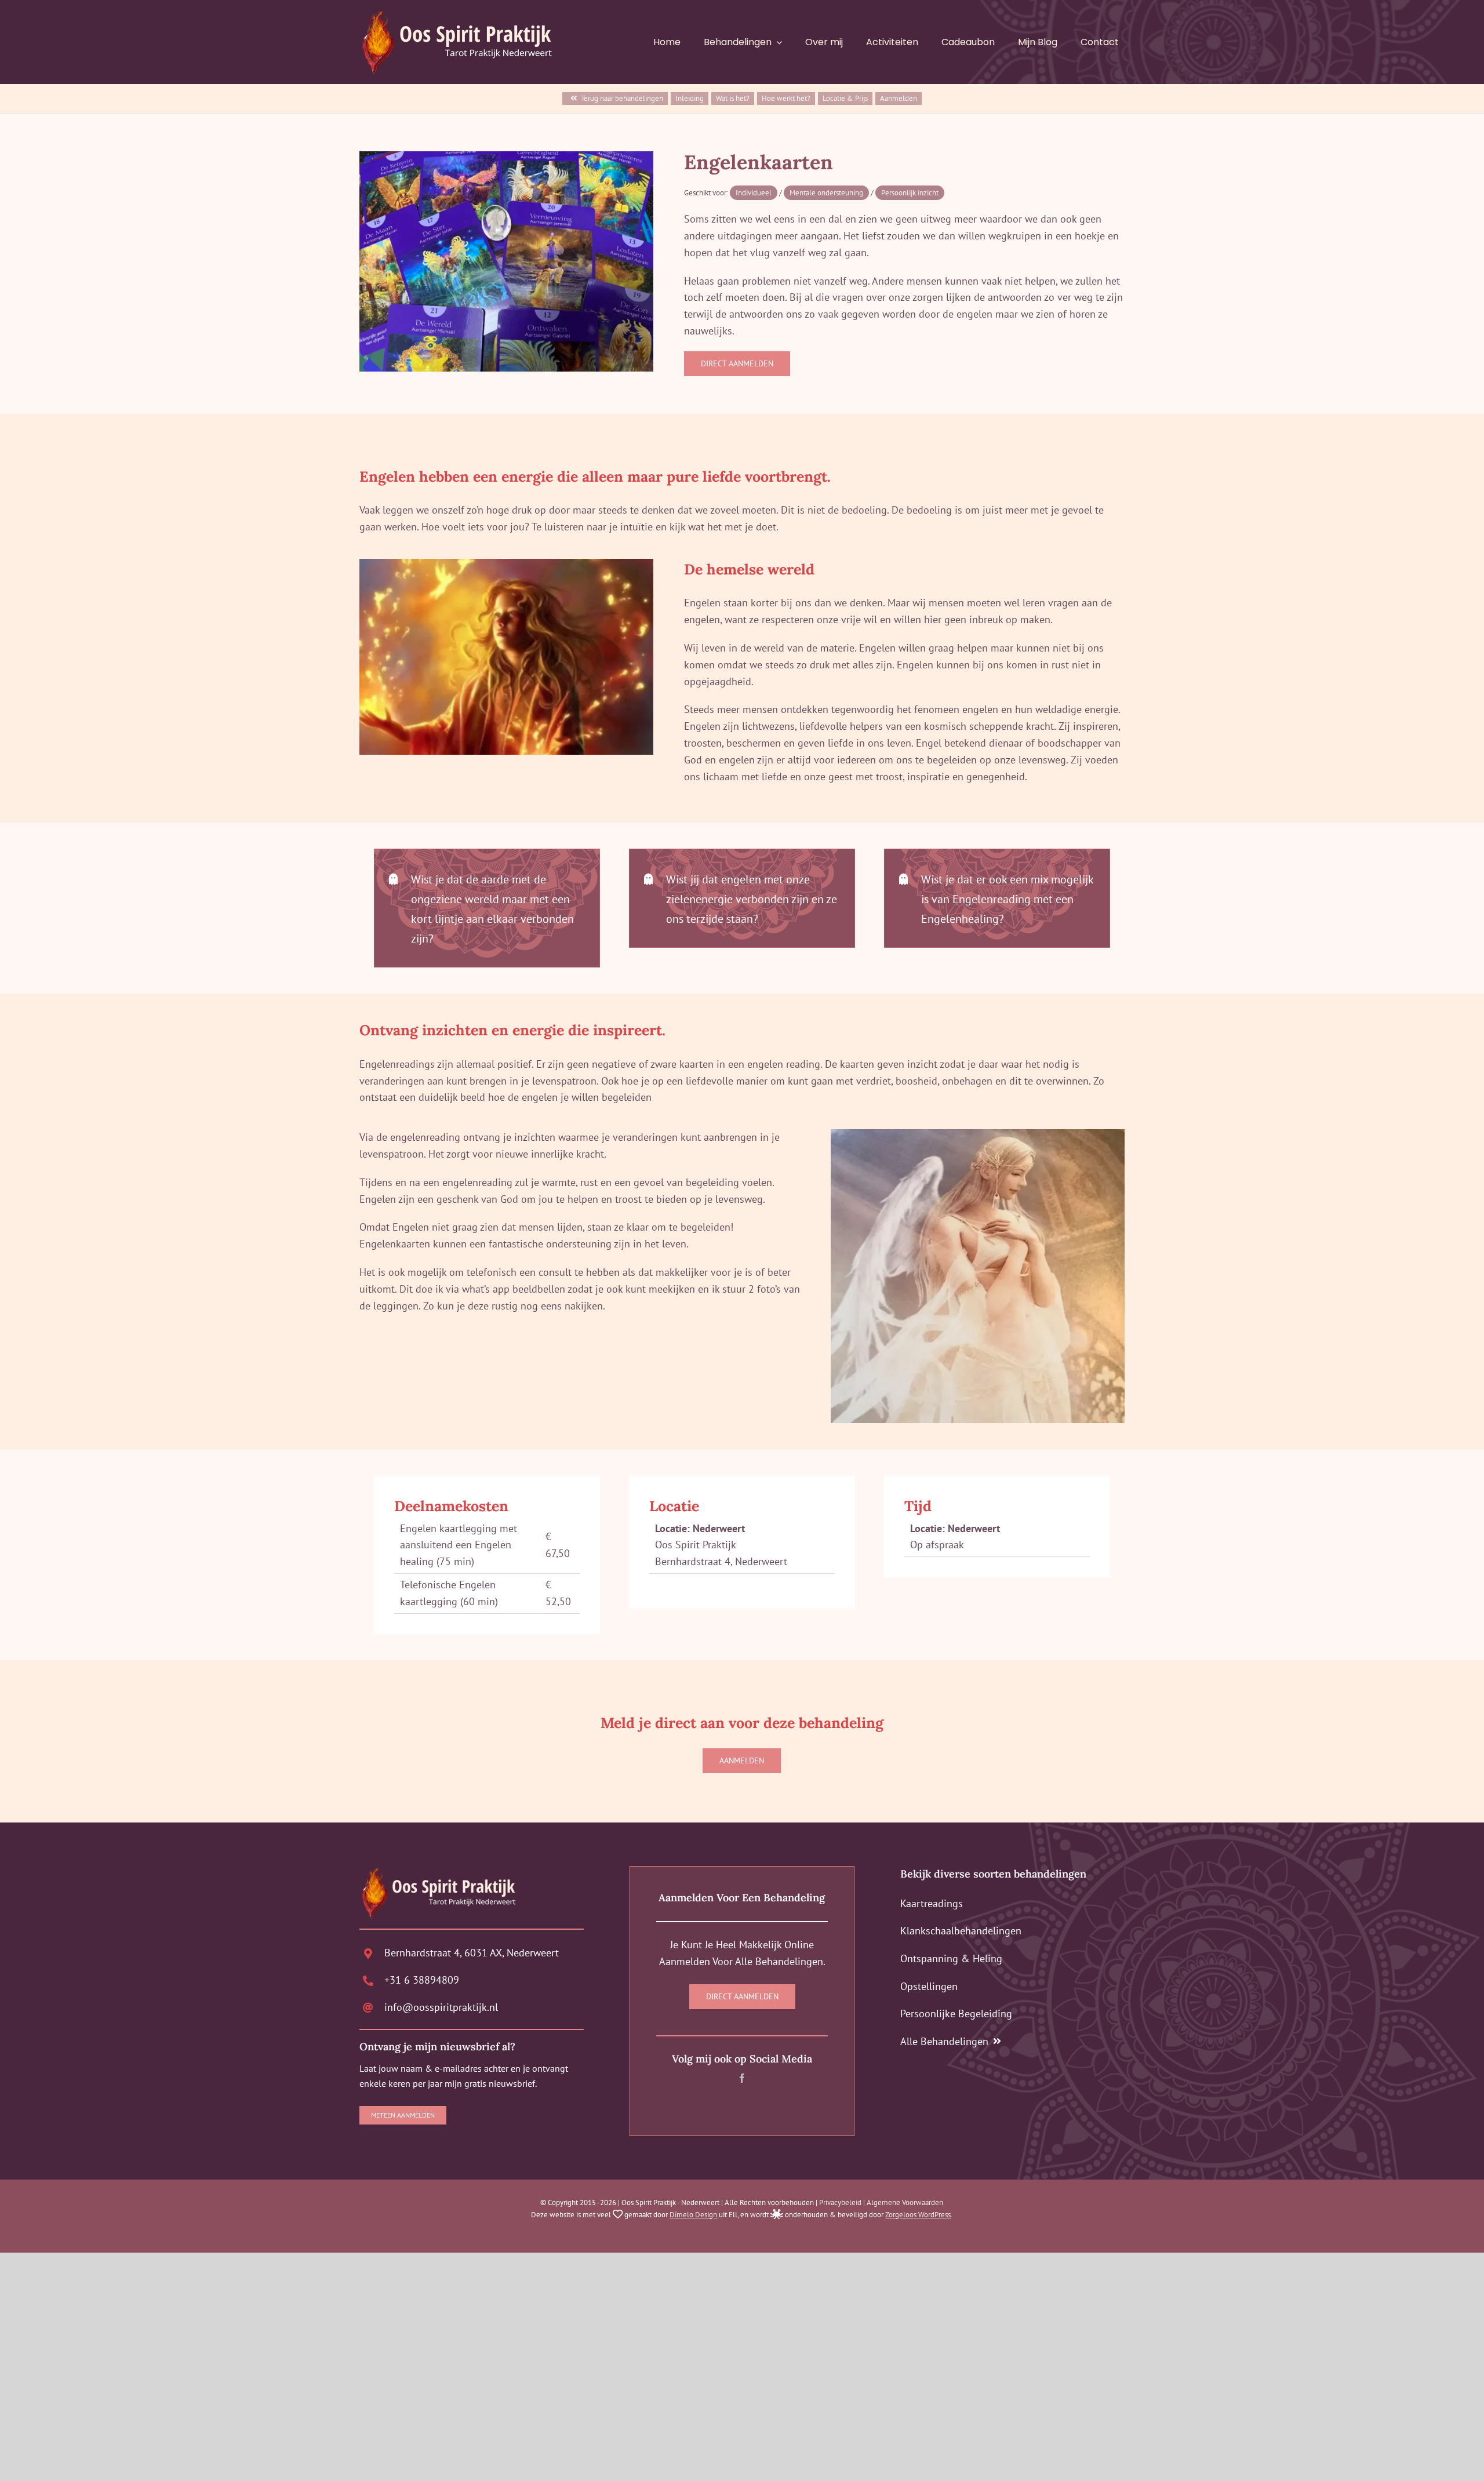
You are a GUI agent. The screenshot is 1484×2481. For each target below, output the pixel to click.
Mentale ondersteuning (826, 193)
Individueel (754, 193)
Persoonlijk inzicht (910, 193)
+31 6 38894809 (422, 1980)
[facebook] (742, 2078)
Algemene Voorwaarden (905, 2202)
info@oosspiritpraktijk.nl (441, 2007)
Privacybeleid (840, 2202)
